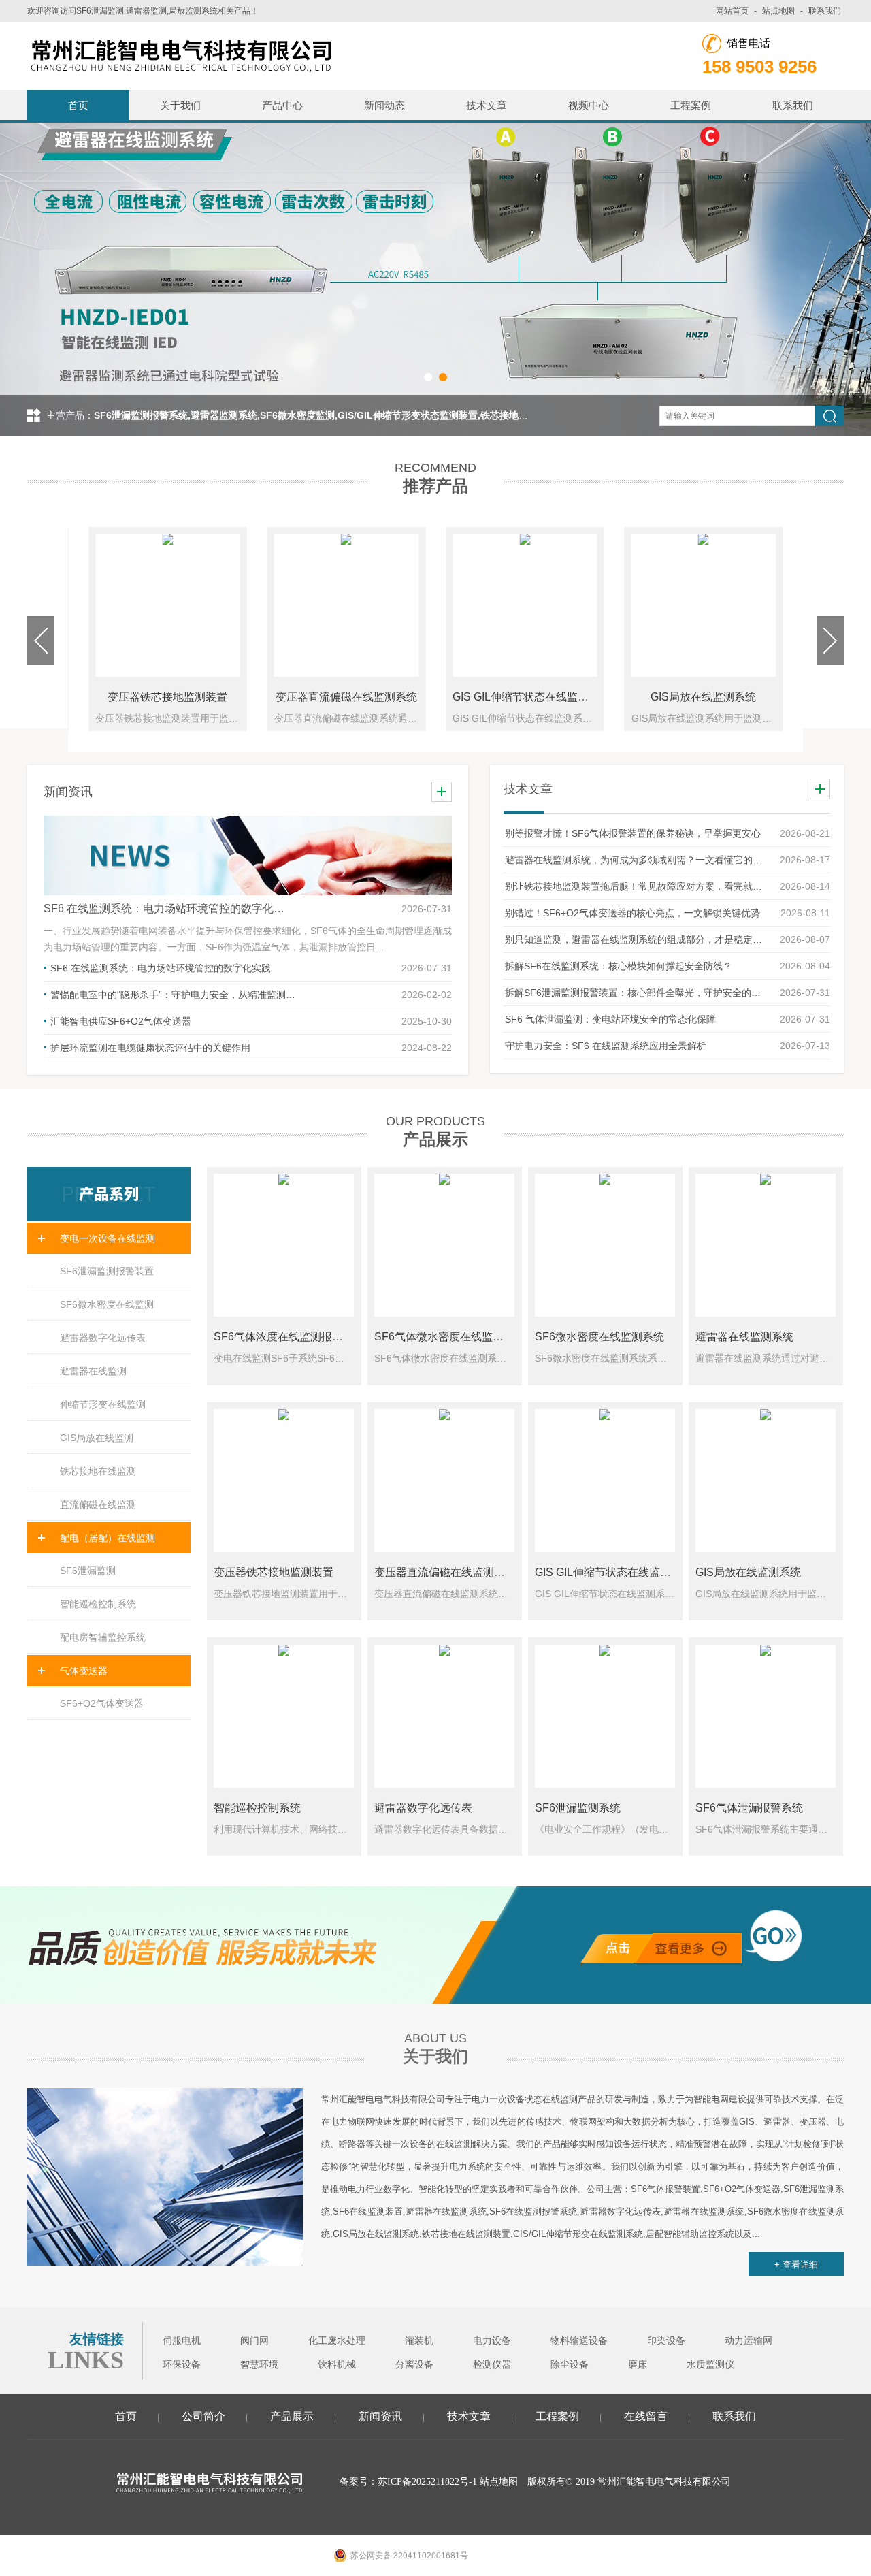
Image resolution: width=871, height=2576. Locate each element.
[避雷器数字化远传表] (444, 1716)
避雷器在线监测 (93, 1371)
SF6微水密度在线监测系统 (599, 1337)
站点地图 (778, 11)
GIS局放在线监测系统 (703, 697)
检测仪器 (492, 2365)
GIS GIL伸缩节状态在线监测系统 (531, 697)
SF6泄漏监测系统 (578, 1808)
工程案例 (691, 105)
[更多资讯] (442, 792)
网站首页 (732, 11)
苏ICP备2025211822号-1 (427, 2482)
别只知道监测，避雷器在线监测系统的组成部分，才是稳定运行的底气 (636, 939)
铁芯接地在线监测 (98, 1471)
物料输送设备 (579, 2341)
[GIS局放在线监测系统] (766, 1481)
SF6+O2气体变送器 (102, 1703)
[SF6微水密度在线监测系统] (605, 1245)
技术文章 (487, 105)
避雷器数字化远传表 (103, 1338)
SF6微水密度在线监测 (107, 1304)
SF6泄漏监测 (88, 1571)
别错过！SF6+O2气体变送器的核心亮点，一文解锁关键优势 (632, 913)
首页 (78, 105)
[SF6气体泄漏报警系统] (766, 1716)
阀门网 (254, 2341)
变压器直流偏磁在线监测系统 (346, 697)
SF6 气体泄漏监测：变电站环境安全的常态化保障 (610, 1019)
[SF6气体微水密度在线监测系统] (444, 1245)
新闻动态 (384, 105)
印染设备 (666, 2341)
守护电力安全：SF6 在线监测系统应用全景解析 (606, 1046)
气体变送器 (84, 1671)
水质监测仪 (710, 2365)
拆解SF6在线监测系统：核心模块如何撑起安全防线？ (619, 966)
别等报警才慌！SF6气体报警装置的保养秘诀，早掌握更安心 (633, 833)
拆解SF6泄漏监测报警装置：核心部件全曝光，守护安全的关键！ (636, 993)
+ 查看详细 (796, 2265)
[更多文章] (820, 789)
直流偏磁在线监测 (98, 1504)
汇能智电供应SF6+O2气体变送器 (121, 1021)
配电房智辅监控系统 (103, 1637)
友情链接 (97, 2339)
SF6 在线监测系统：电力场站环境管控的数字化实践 (166, 908)
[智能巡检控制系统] (284, 1716)
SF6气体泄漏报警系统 (749, 1808)
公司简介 (203, 2416)
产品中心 (282, 105)
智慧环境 (259, 2365)
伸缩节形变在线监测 (103, 1404)
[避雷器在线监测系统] (766, 1245)
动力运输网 (749, 2341)
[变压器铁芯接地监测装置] (284, 1481)
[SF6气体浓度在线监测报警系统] (284, 1245)
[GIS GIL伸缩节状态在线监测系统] (605, 1481)
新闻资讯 (380, 2416)
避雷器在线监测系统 (744, 1337)
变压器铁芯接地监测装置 (167, 697)
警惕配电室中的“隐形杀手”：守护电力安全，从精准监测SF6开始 (173, 995)
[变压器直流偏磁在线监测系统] (444, 1481)
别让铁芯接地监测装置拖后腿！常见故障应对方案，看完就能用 (636, 886)
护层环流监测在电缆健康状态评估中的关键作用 (150, 1048)
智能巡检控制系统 (98, 1604)
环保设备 (182, 2365)
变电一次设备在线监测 (108, 1238)
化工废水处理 (337, 2341)
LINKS (86, 2360)
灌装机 (419, 2341)
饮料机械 (337, 2365)
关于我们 (180, 105)
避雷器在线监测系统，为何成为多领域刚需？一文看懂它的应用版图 (636, 860)
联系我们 (825, 11)
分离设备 (414, 2365)
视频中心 (589, 105)
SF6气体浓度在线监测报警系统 (289, 1337)
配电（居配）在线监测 (108, 1538)
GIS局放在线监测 (97, 1438)
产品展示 (292, 2416)
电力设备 (492, 2341)
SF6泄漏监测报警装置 (107, 1271)
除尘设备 (570, 2365)
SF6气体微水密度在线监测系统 (450, 1337)
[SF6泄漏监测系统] (605, 1716)
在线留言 (646, 2416)
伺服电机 (182, 2341)
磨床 (638, 2365)
